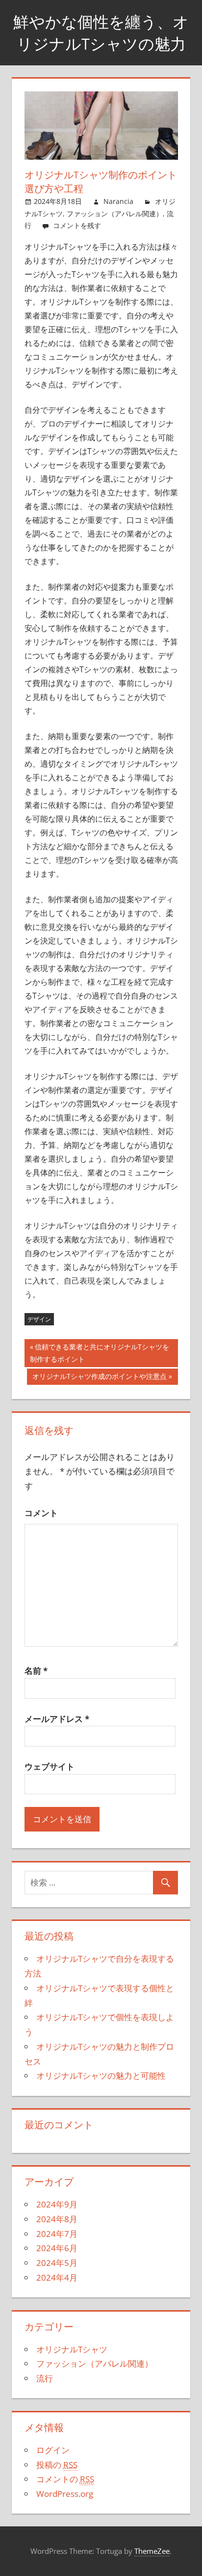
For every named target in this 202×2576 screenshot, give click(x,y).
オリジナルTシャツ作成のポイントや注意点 (100, 1378)
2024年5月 (57, 2263)
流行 (45, 2378)
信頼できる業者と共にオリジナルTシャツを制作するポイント (100, 1355)
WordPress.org (65, 2494)
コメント (41, 1513)
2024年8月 (57, 2219)
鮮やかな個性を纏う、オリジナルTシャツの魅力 (101, 33)
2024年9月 (57, 2204)
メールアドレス (57, 1719)
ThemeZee (152, 2551)
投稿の (57, 2465)
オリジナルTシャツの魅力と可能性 (101, 2075)
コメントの (65, 2479)
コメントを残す (77, 225)
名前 (36, 1671)
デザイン (39, 1319)
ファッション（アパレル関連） (115, 214)
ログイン (53, 2450)
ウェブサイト (50, 1766)
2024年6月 (57, 2248)
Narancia (118, 201)
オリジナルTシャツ (72, 2349)
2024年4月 (57, 2277)
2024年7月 (57, 2234)
